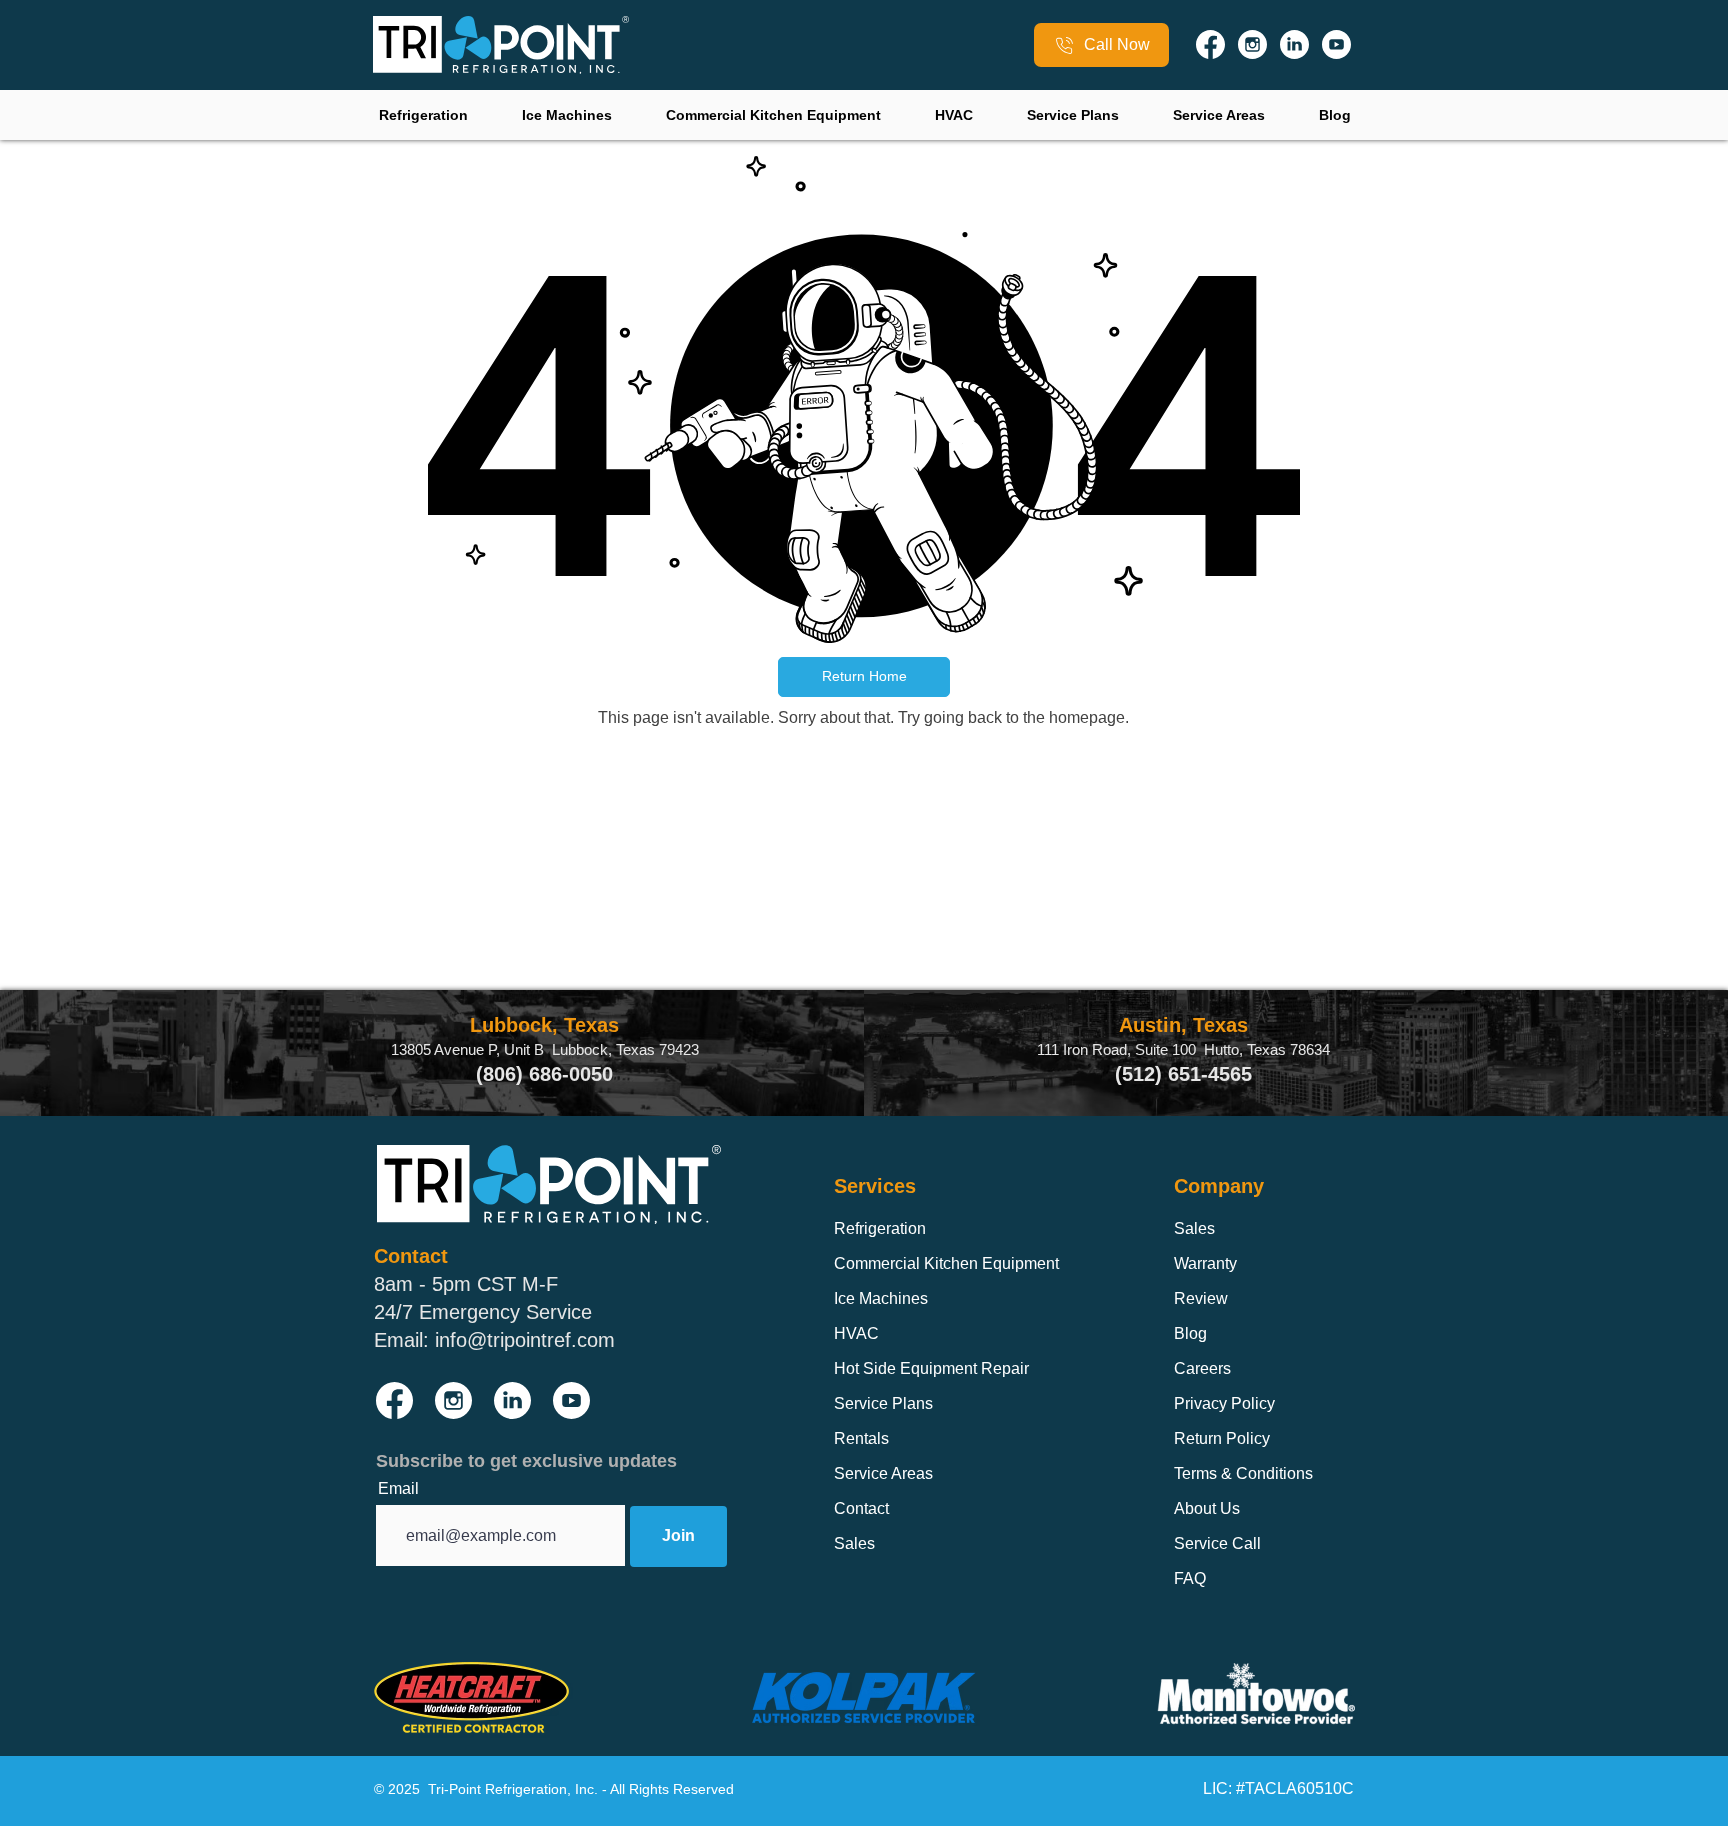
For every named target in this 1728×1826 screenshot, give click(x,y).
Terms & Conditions (1243, 1473)
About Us (1207, 1508)
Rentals (861, 1438)
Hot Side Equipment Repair (931, 1368)
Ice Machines (881, 1298)
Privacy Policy (1224, 1403)
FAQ (1190, 1578)
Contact (861, 1508)
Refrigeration (880, 1228)
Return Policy (1222, 1438)
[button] (864, 677)
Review (1201, 1298)
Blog (1190, 1333)
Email (398, 1489)
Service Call (1217, 1543)
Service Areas (883, 1473)
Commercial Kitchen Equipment (946, 1263)
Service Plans (883, 1403)
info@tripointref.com (525, 1340)
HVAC (856, 1333)
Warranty (1205, 1263)
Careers (1202, 1368)
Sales (854, 1543)
